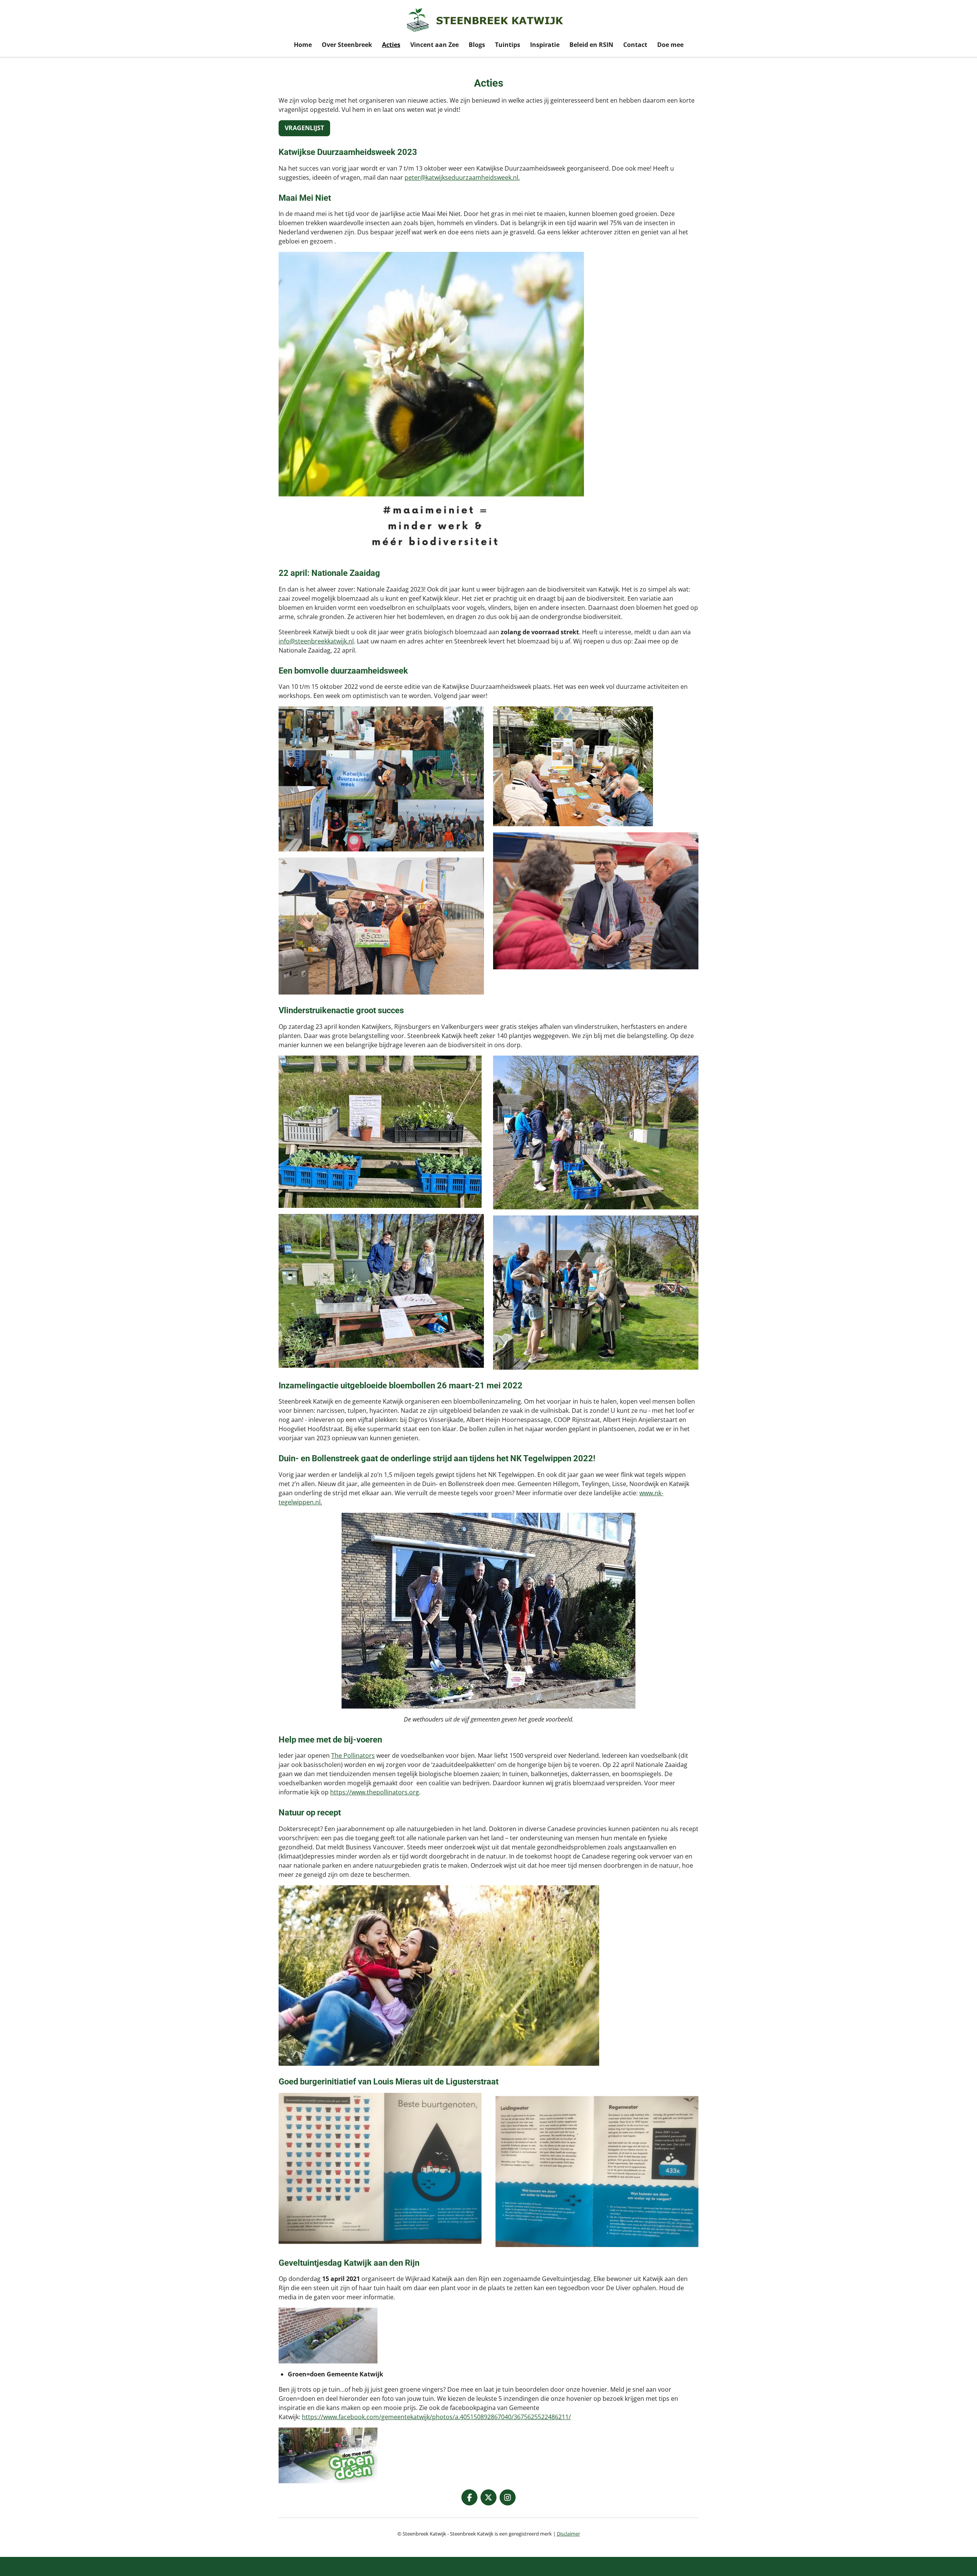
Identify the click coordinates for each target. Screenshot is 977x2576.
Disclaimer (568, 2534)
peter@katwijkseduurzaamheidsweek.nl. (462, 177)
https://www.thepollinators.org (375, 1792)
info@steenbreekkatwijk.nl (316, 641)
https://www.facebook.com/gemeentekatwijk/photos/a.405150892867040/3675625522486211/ (436, 2417)
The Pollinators (353, 1755)
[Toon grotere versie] (381, 2170)
